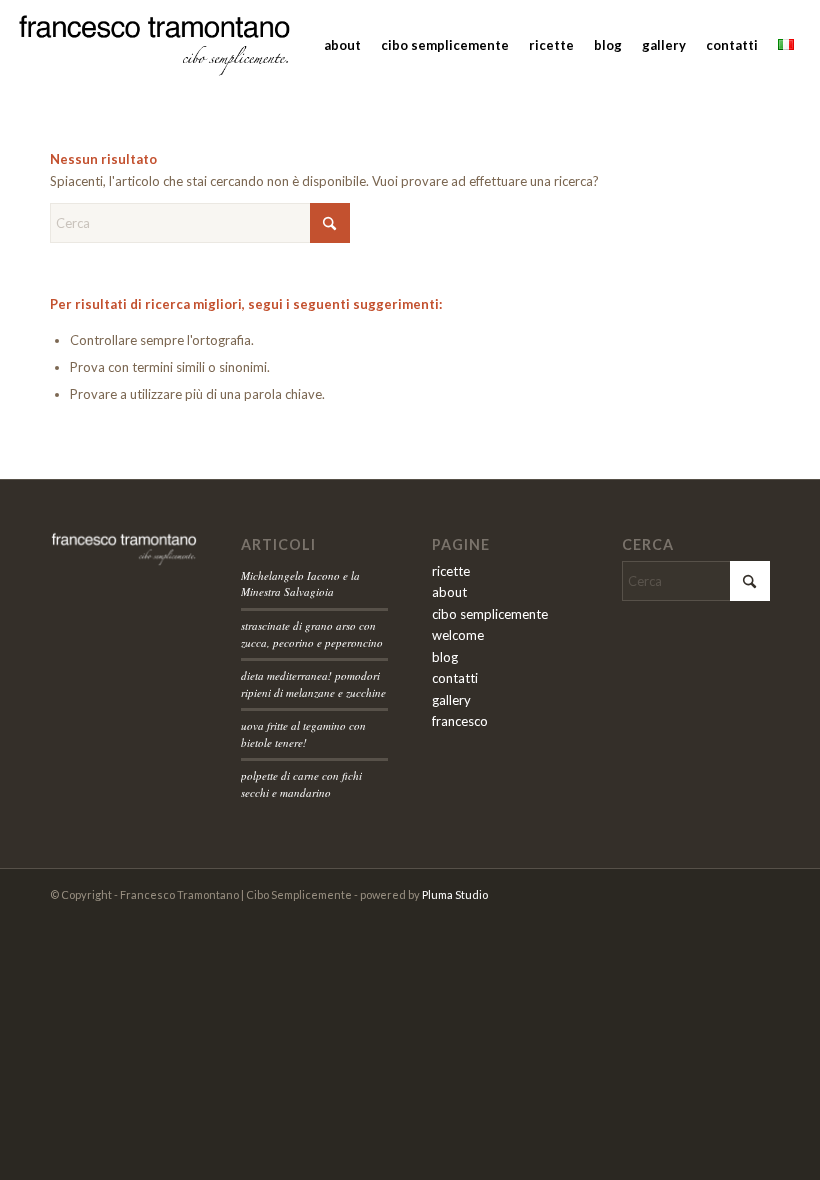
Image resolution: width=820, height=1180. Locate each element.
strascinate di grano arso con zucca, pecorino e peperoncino (312, 634)
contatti (455, 678)
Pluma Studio (455, 894)
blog (445, 657)
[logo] (154, 45)
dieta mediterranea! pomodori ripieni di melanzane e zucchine (313, 684)
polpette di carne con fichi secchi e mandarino (301, 784)
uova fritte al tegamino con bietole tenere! (303, 734)
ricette (451, 571)
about (449, 592)
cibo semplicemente (490, 614)
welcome (458, 635)
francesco (460, 721)
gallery (451, 700)
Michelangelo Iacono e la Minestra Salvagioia (300, 584)
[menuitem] (342, 45)
